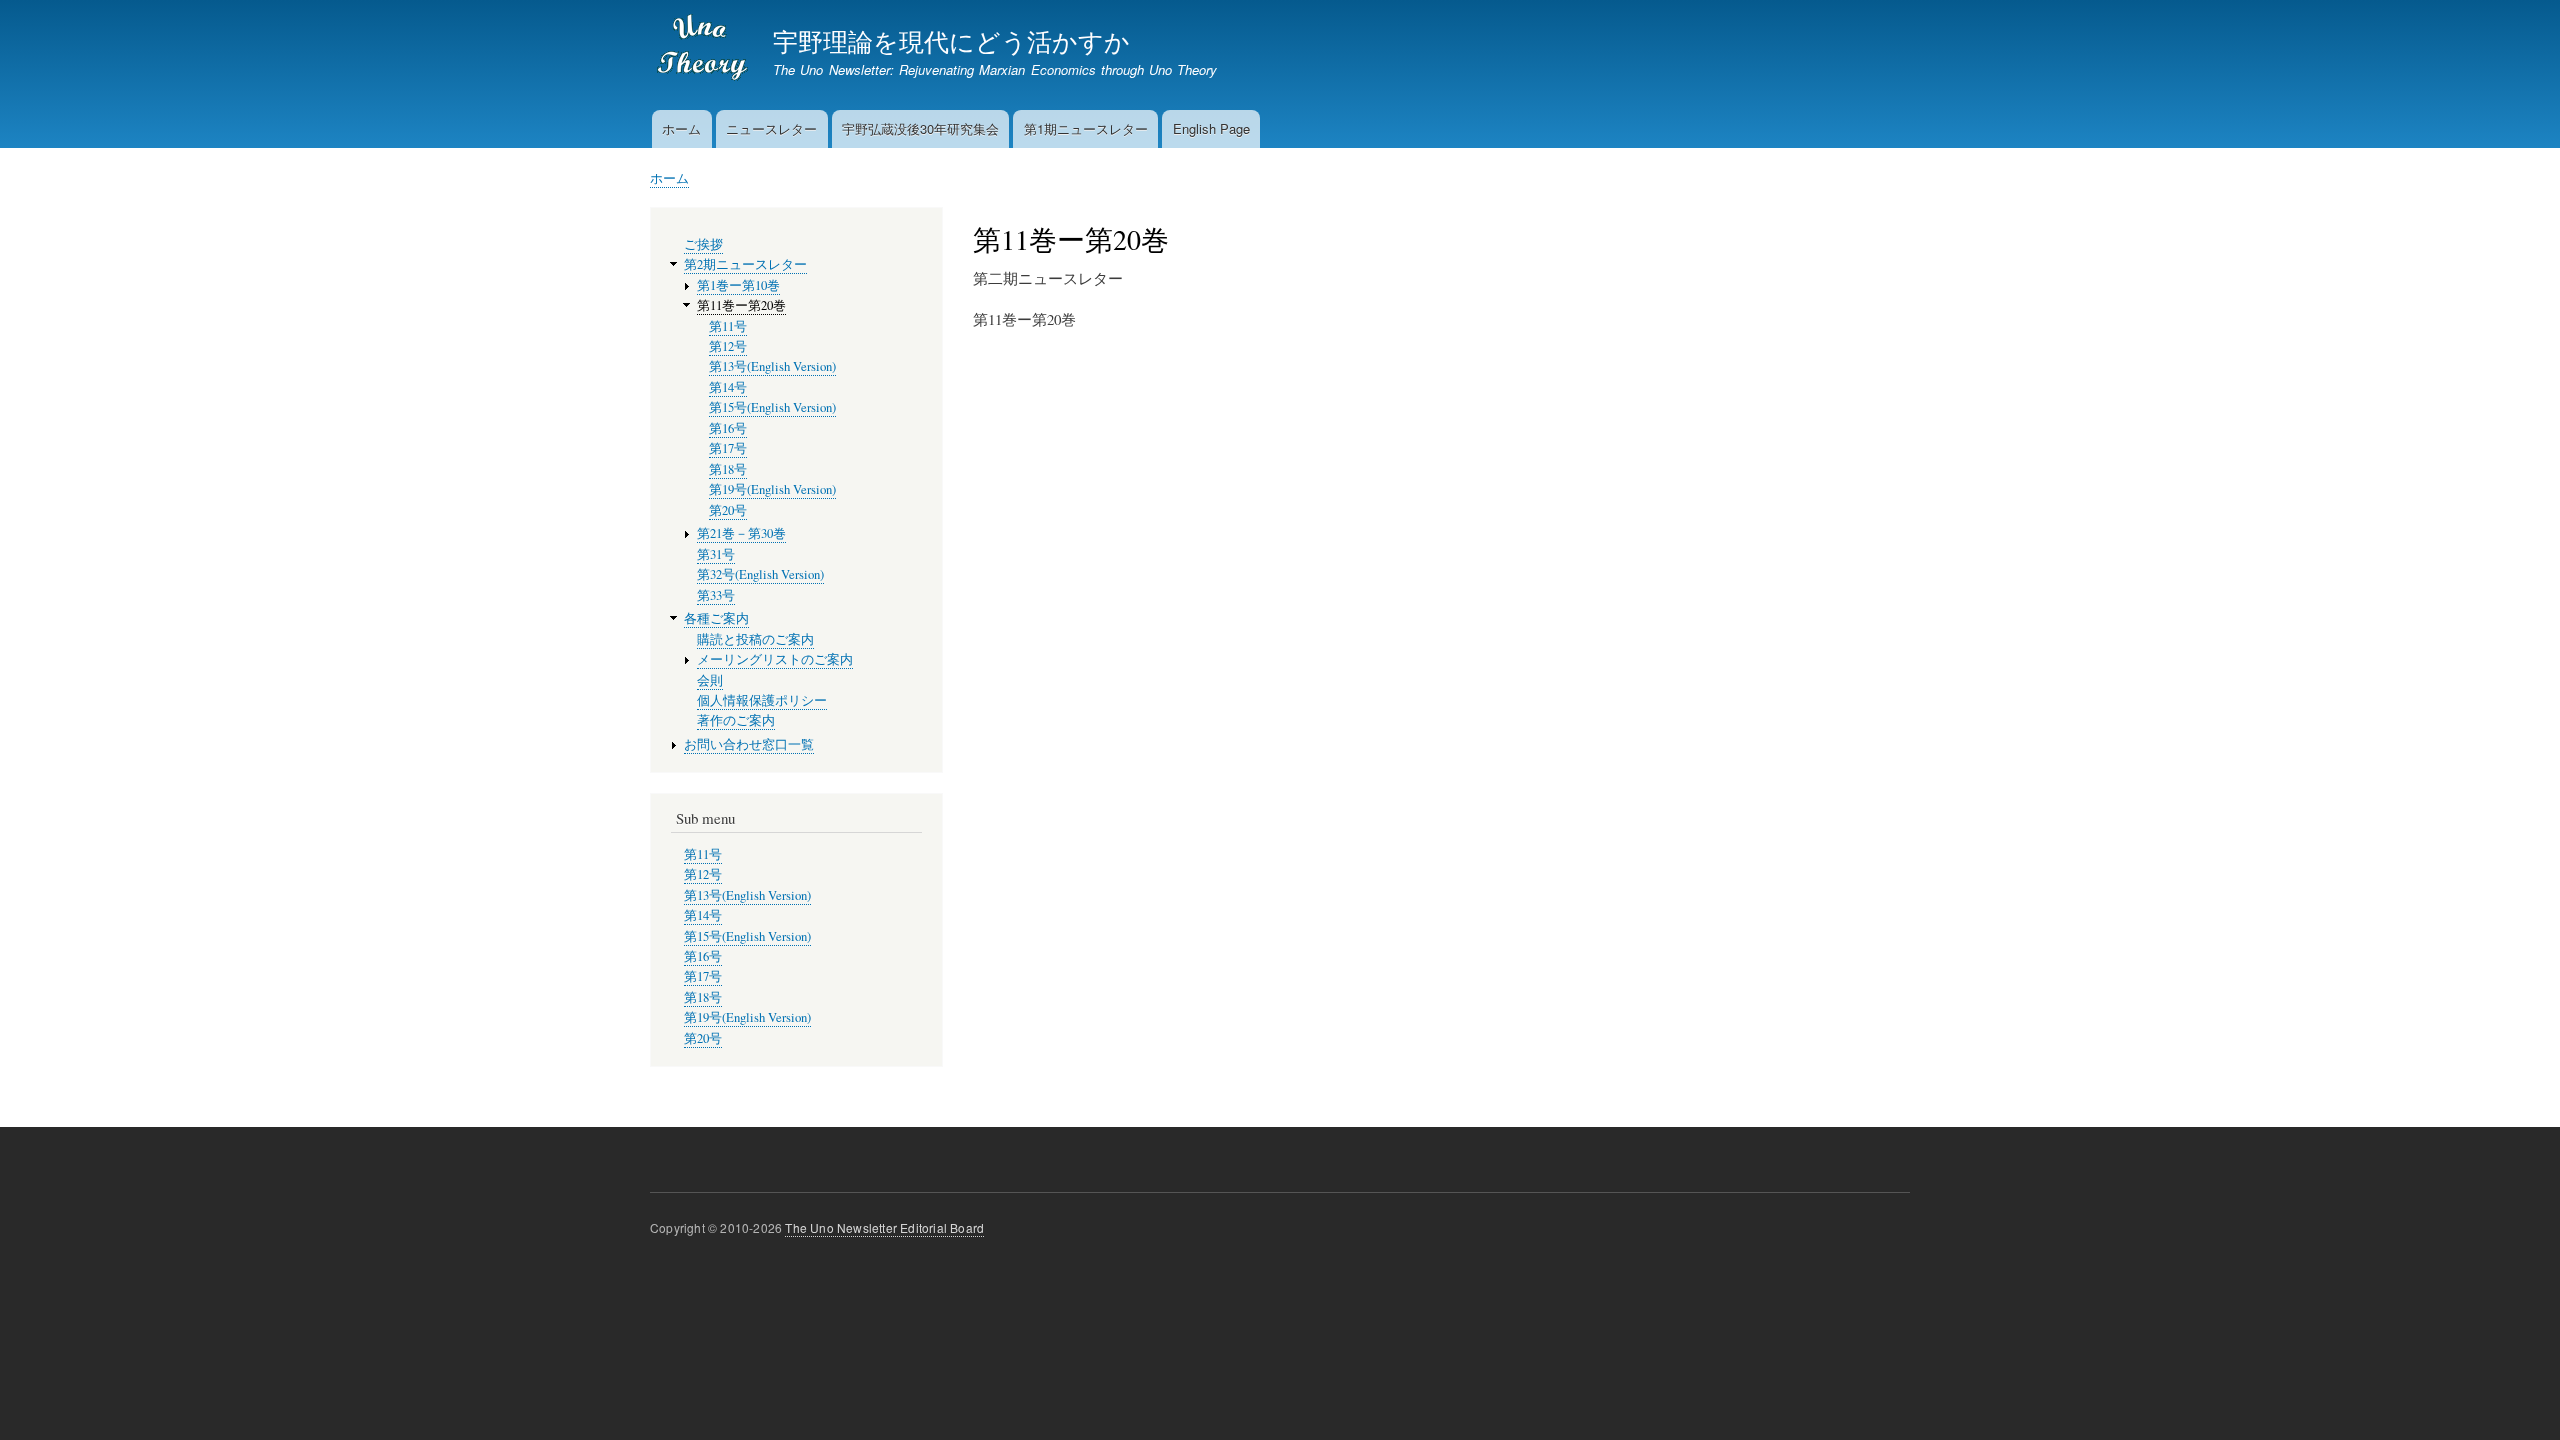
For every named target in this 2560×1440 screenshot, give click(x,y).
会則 (710, 680)
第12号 (728, 346)
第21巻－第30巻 (741, 533)
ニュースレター (771, 128)
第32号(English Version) (760, 574)
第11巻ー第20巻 (741, 305)
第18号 (728, 469)
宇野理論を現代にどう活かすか (951, 40)
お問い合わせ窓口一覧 (749, 744)
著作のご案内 (736, 720)
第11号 (728, 326)
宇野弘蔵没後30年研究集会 (920, 128)
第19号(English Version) (772, 489)
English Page (1211, 128)
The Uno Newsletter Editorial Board (884, 1227)
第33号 (716, 595)
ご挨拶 (703, 244)
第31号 (716, 554)
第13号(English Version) (772, 366)
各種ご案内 (716, 618)
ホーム (681, 128)
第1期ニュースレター (1086, 128)
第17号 (728, 448)
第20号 (728, 510)
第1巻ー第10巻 (738, 285)
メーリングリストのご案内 (775, 659)
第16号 (728, 428)
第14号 (728, 387)
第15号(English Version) (772, 407)
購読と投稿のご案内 (755, 639)
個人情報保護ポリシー (762, 700)
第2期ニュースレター (745, 264)
